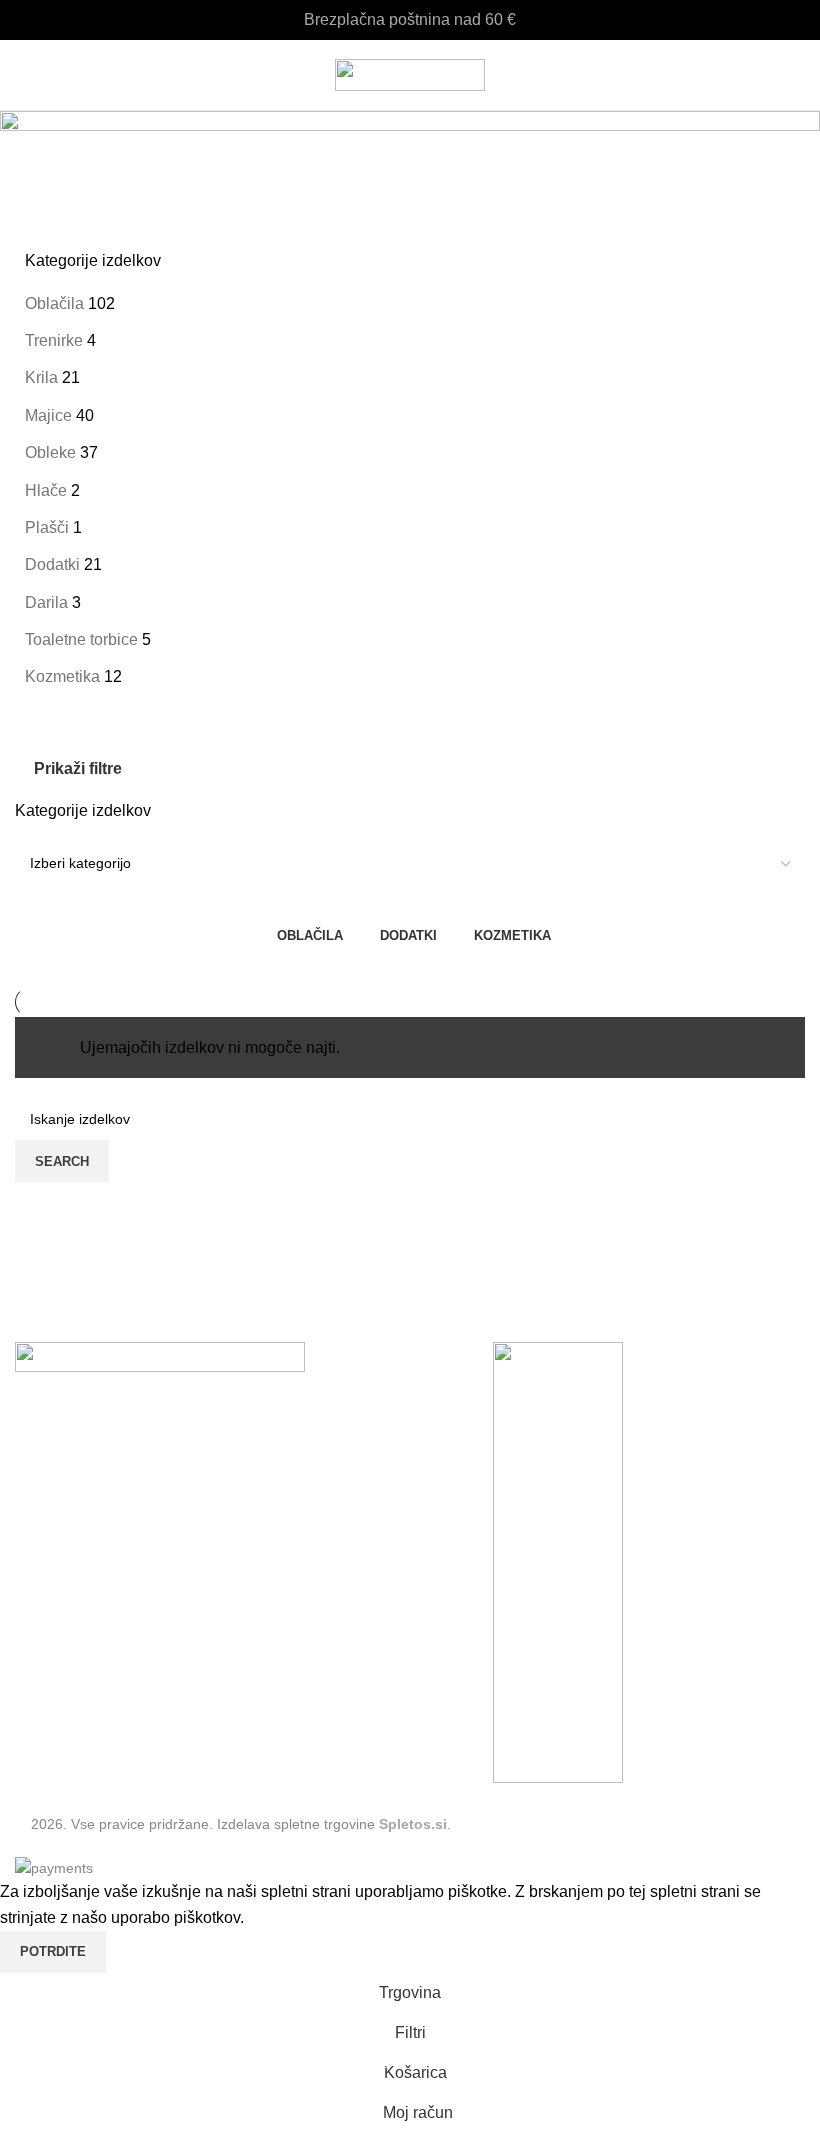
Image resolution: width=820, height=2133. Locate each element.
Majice (48, 415)
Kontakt (42, 1610)
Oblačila (54, 303)
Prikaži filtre (78, 768)
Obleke (50, 452)
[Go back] (40, 136)
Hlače (46, 490)
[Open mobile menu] (23, 75)
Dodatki (52, 564)
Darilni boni (56, 1683)
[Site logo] (410, 73)
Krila (41, 377)
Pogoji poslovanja (79, 1536)
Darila (46, 602)
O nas (36, 1647)
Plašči (47, 527)
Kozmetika (62, 676)
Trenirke (54, 340)
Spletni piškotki (69, 1573)
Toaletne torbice (81, 639)
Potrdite (53, 1951)
